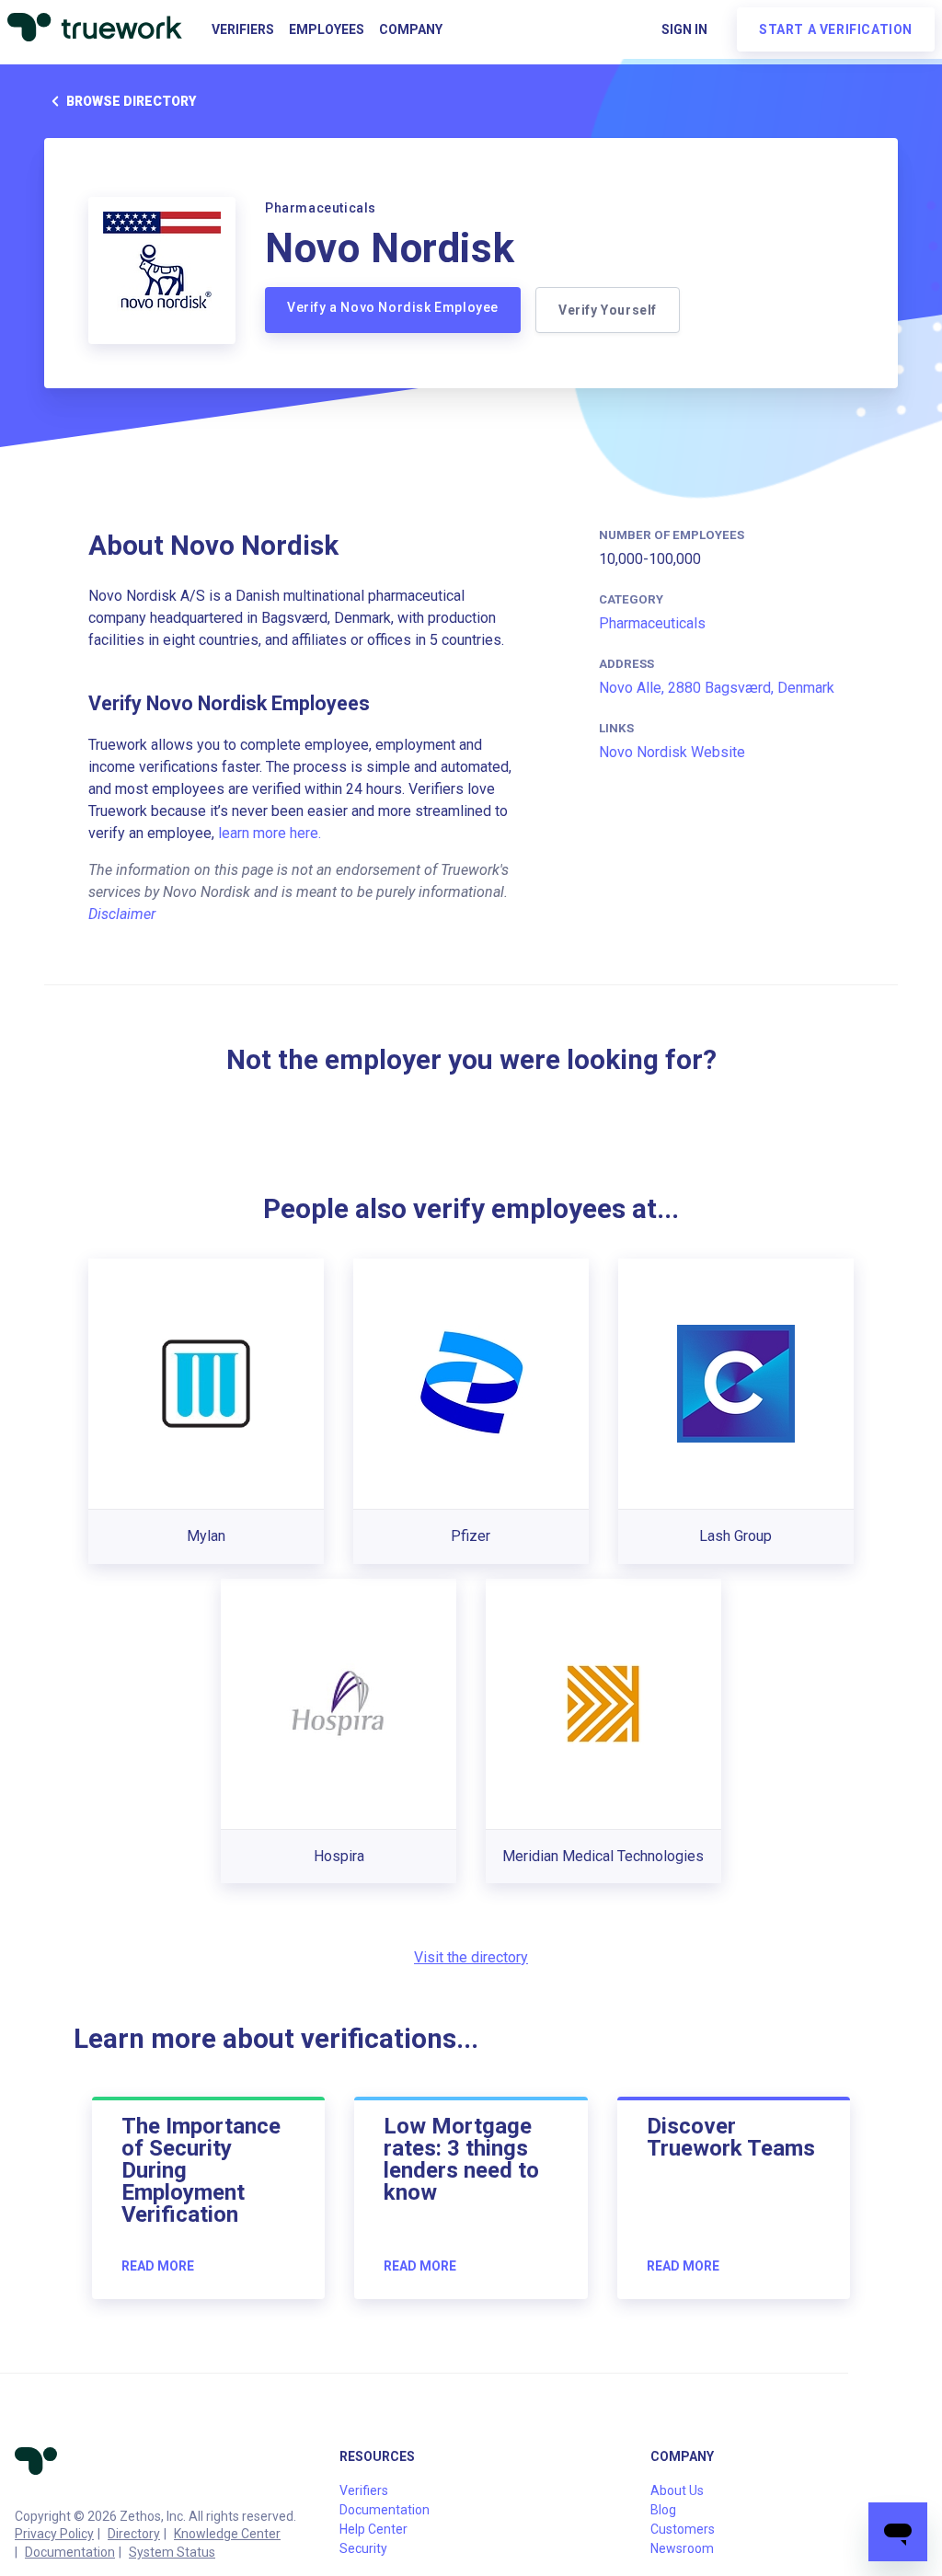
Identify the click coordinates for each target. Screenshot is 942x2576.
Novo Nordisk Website (672, 752)
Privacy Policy (54, 2534)
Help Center (373, 2529)
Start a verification (836, 29)
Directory (134, 2534)
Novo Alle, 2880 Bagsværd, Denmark (717, 688)
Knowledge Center (227, 2534)
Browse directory (131, 101)
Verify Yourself (608, 310)
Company (411, 29)
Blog (663, 2510)
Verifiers (243, 29)
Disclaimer (122, 914)
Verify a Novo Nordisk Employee (393, 307)
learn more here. (270, 833)
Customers (683, 2529)
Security (363, 2548)
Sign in (684, 29)
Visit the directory (471, 1957)
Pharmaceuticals (652, 623)
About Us (677, 2490)
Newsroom (682, 2548)
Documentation (70, 2552)
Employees (327, 29)
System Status (172, 2552)
